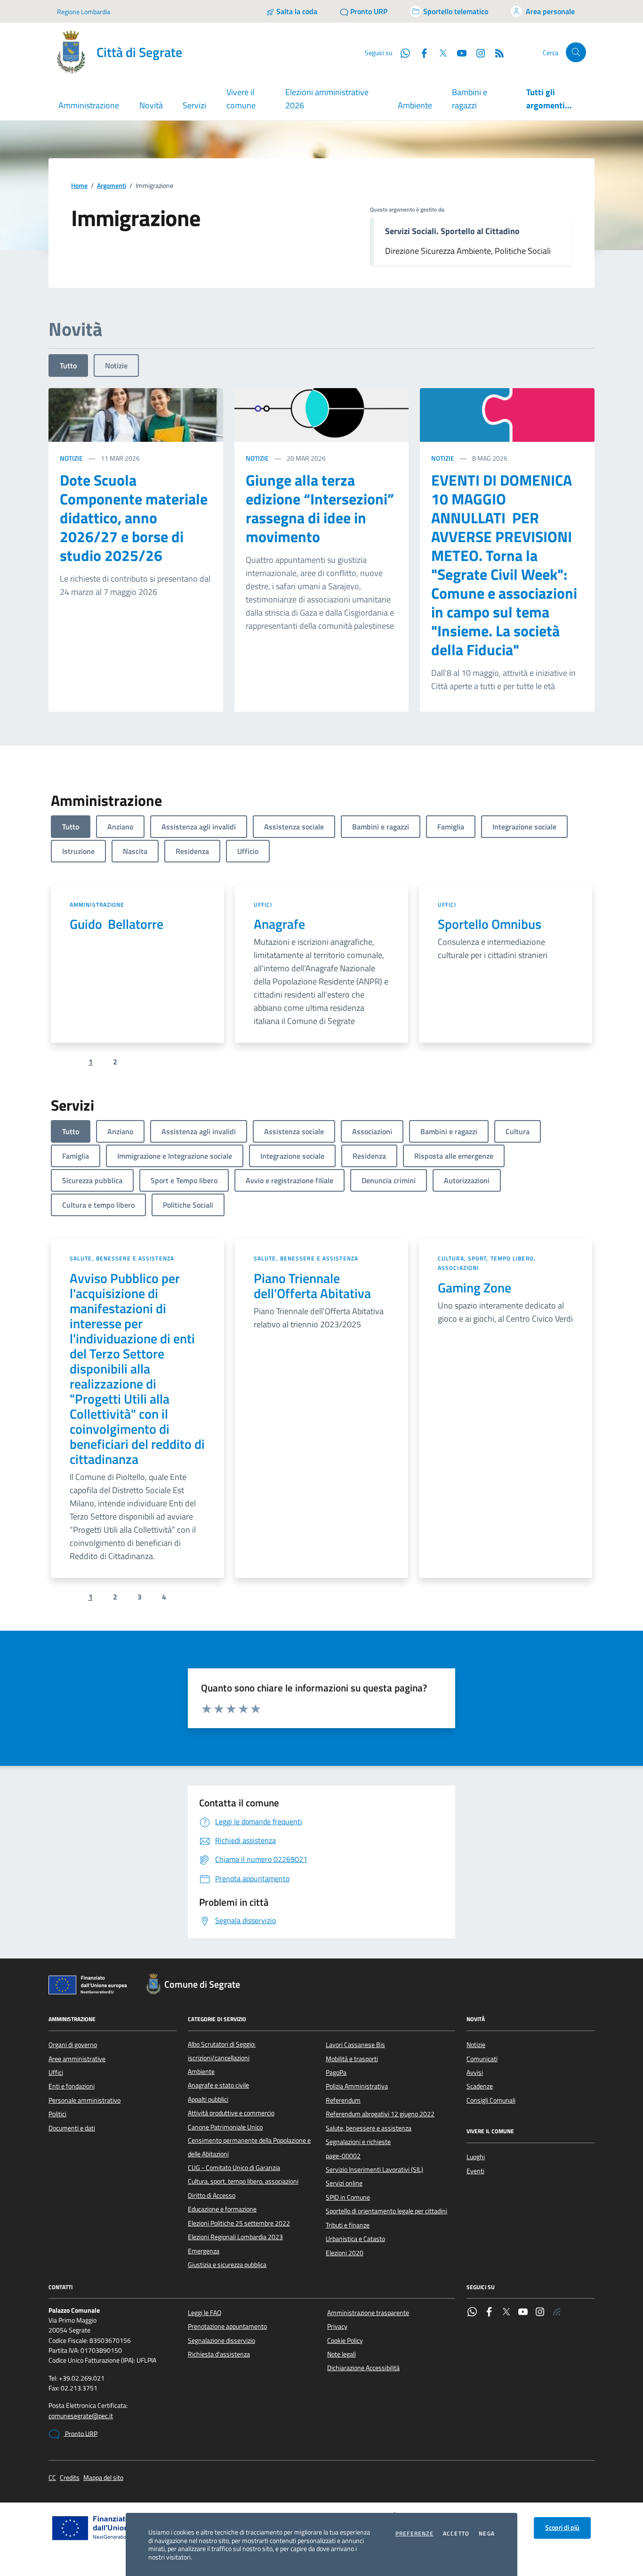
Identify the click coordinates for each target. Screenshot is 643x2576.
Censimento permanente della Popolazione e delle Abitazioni (249, 2147)
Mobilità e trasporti (352, 2059)
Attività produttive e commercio (231, 2113)
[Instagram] (477, 52)
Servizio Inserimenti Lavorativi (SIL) (374, 2170)
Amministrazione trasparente (368, 2313)
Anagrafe (279, 924)
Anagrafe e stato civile (218, 2085)
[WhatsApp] (472, 2313)
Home (79, 186)
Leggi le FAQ (205, 2313)
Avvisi (475, 2072)
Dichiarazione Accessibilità (363, 2368)
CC (52, 2478)
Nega (487, 2534)
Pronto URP (80, 2434)
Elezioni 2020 (345, 2253)
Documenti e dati (72, 2128)
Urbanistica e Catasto (355, 2239)
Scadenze (480, 2086)
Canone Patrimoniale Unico (225, 2127)
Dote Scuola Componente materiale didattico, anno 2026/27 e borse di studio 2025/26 (134, 518)
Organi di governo (73, 2045)
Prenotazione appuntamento (227, 2326)
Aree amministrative (77, 2059)
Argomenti (112, 186)
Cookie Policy (345, 2340)
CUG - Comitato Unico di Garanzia (234, 2168)
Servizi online (344, 2183)
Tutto (68, 366)
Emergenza (204, 2251)
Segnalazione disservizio (221, 2340)
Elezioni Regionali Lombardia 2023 (235, 2237)
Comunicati (482, 2059)
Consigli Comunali (491, 2100)
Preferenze (414, 2534)
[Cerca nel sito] (576, 53)
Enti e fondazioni (72, 2086)
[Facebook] (489, 2313)
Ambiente (415, 105)
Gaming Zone (474, 1288)
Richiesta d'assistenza (219, 2354)
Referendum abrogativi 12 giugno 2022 (380, 2114)
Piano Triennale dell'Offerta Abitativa (312, 1286)
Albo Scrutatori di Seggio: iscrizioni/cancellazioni (222, 2051)
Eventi (475, 2171)
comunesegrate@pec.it (81, 2416)
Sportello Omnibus (490, 924)
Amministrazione (97, 905)
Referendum (343, 2100)
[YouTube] (523, 2313)
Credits (70, 2478)
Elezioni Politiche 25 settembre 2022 (239, 2223)
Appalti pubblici (208, 2099)
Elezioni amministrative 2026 (327, 99)
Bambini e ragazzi (470, 99)
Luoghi (476, 2157)
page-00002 (343, 2156)
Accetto (456, 2534)
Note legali (342, 2354)
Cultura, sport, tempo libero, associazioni (487, 1263)
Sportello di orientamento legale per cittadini (386, 2211)
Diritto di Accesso (212, 2195)
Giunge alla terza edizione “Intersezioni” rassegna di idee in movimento (320, 508)
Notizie (116, 366)
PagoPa (336, 2072)
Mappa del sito (103, 2478)
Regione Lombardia (84, 12)
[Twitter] (506, 2313)
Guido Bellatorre (117, 924)
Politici (57, 2114)
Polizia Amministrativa (357, 2086)
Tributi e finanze (348, 2225)
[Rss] (557, 2313)
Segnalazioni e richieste (358, 2142)
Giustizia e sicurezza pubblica (227, 2265)
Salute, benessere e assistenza (122, 1258)
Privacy (337, 2326)
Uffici (263, 905)
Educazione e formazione (222, 2209)
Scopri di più (562, 2527)
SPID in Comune (348, 2197)
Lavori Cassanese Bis (355, 2045)
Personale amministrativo (84, 2100)
